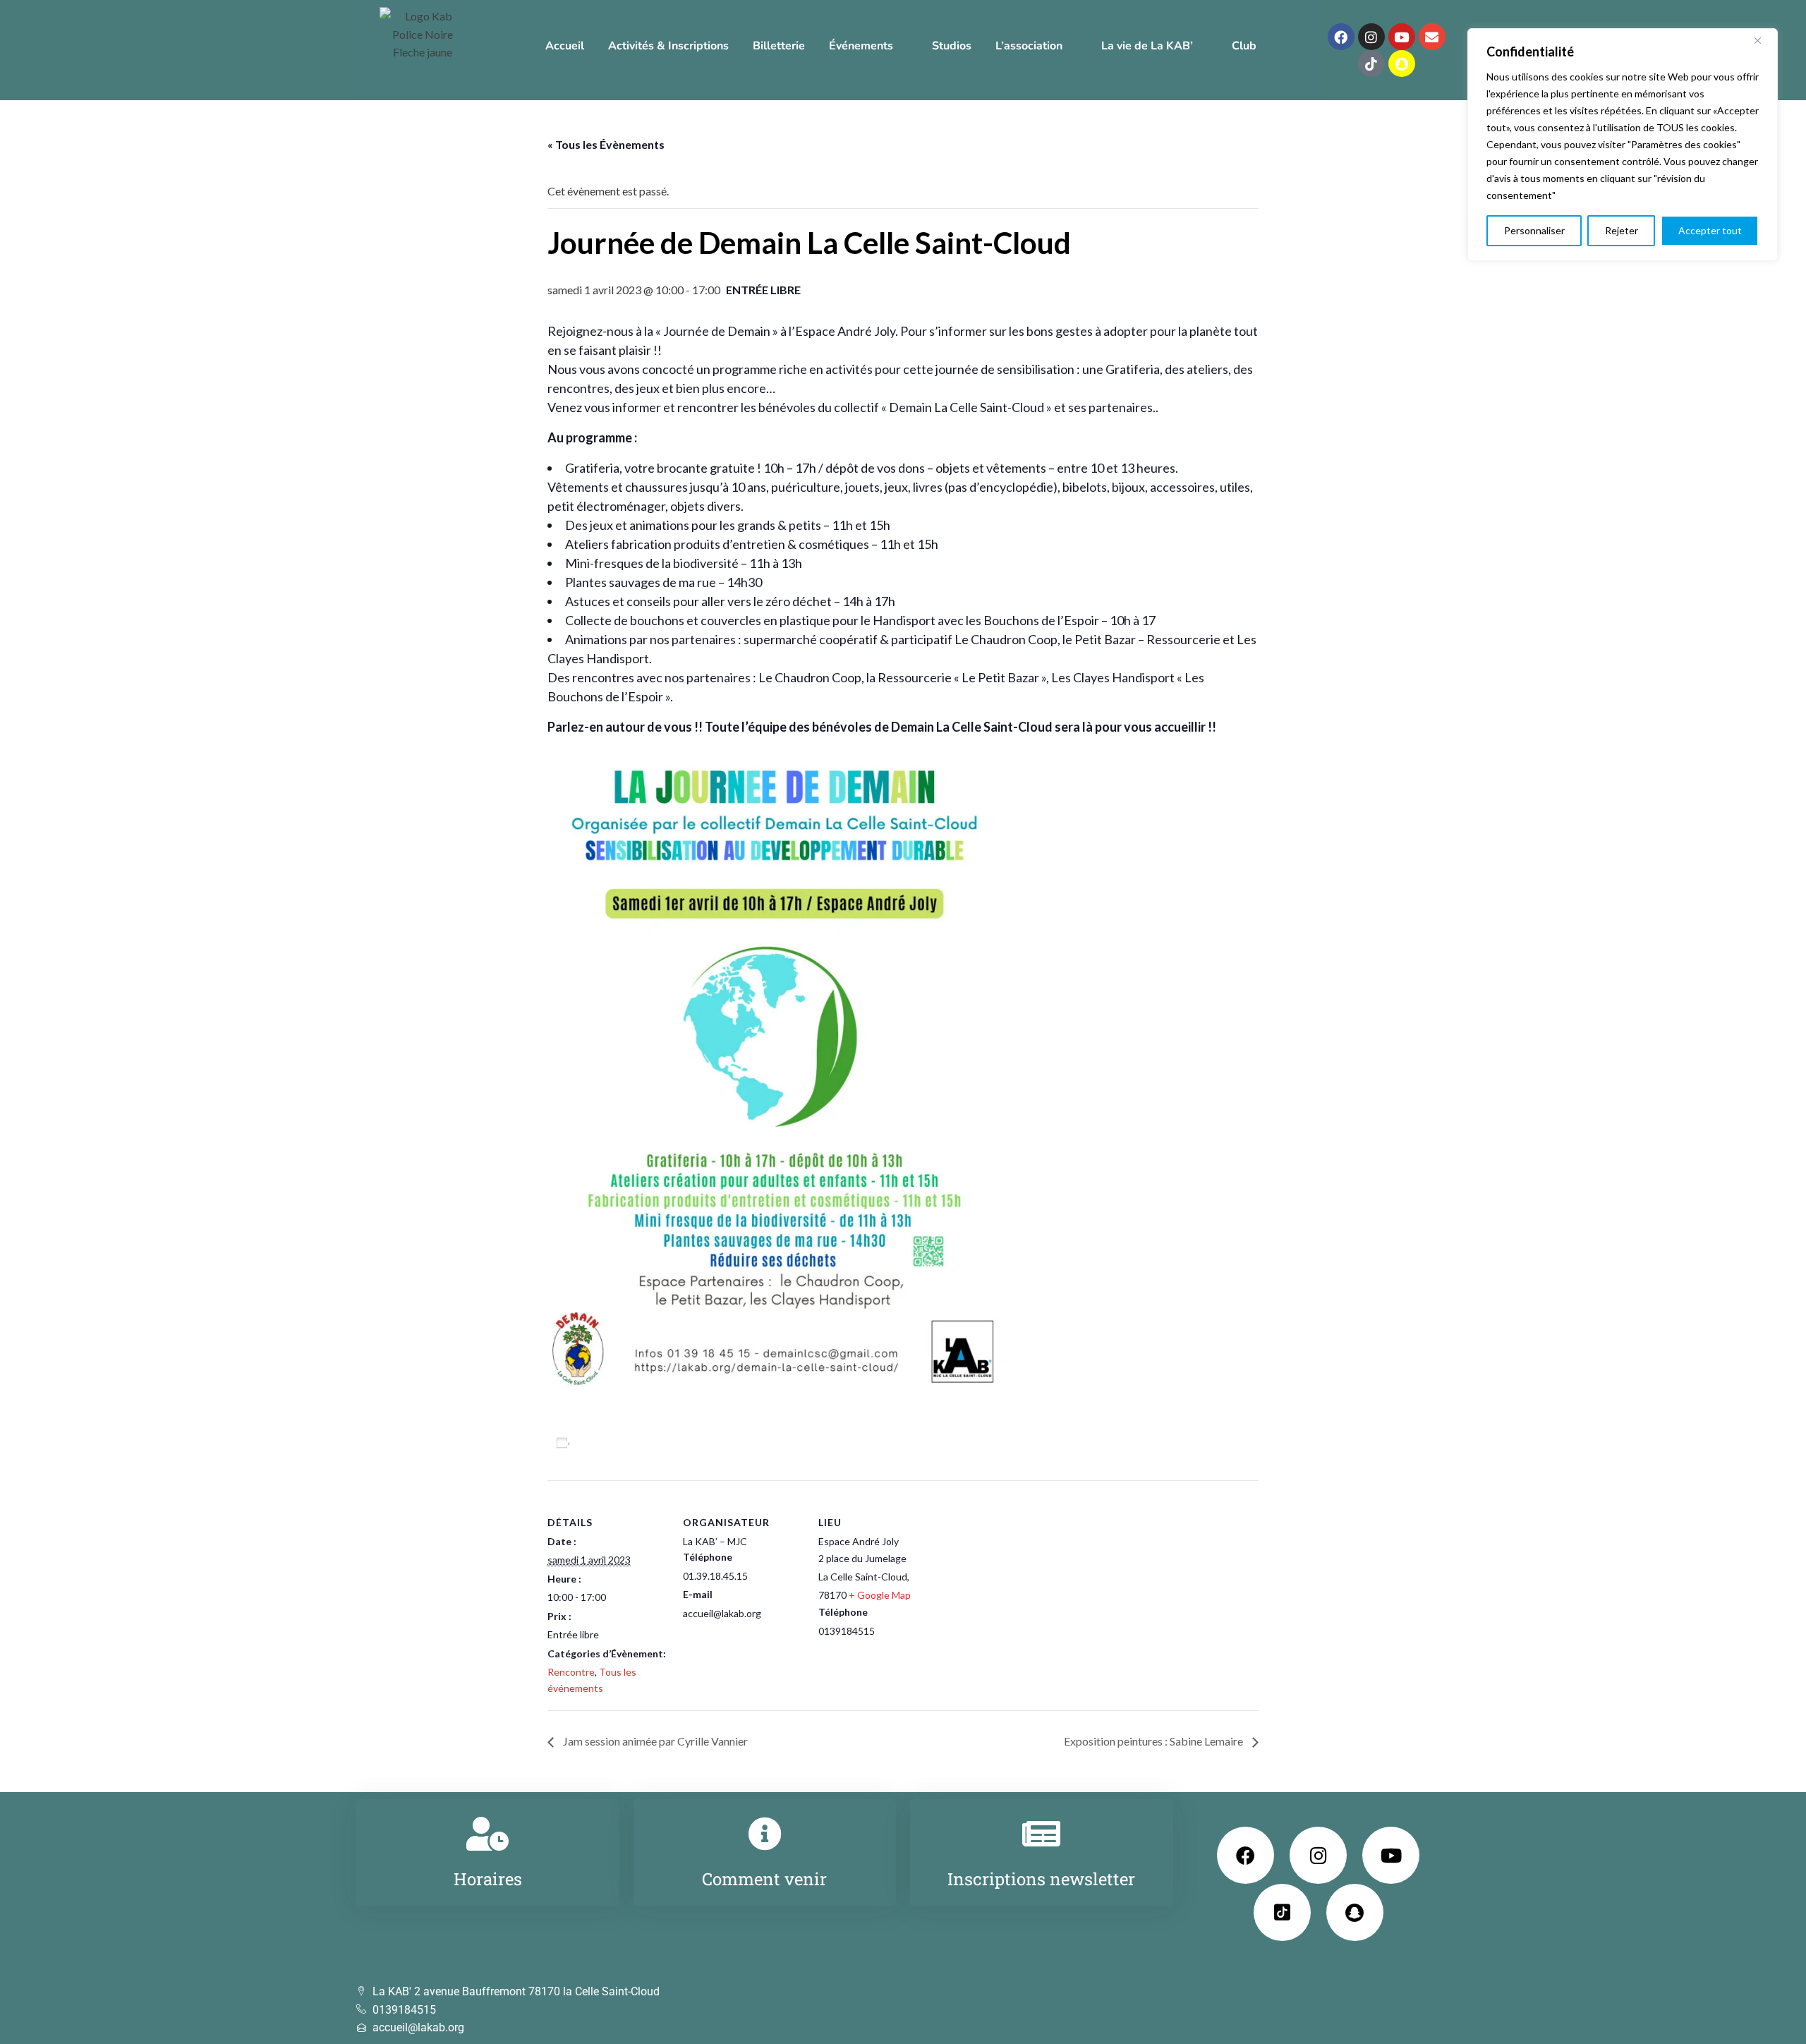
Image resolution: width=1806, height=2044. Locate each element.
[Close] (1763, 40)
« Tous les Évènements (606, 144)
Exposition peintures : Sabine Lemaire (1154, 1741)
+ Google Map (880, 1595)
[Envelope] (1432, 37)
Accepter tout (1710, 230)
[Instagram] (1371, 37)
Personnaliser (1534, 230)
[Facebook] (1341, 37)
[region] (1623, 145)
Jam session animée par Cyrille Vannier (654, 1741)
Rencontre (571, 1672)
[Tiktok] (1371, 64)
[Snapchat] (1402, 64)
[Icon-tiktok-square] (1282, 1912)
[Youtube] (1402, 37)
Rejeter (1622, 230)
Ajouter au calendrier (629, 1443)
